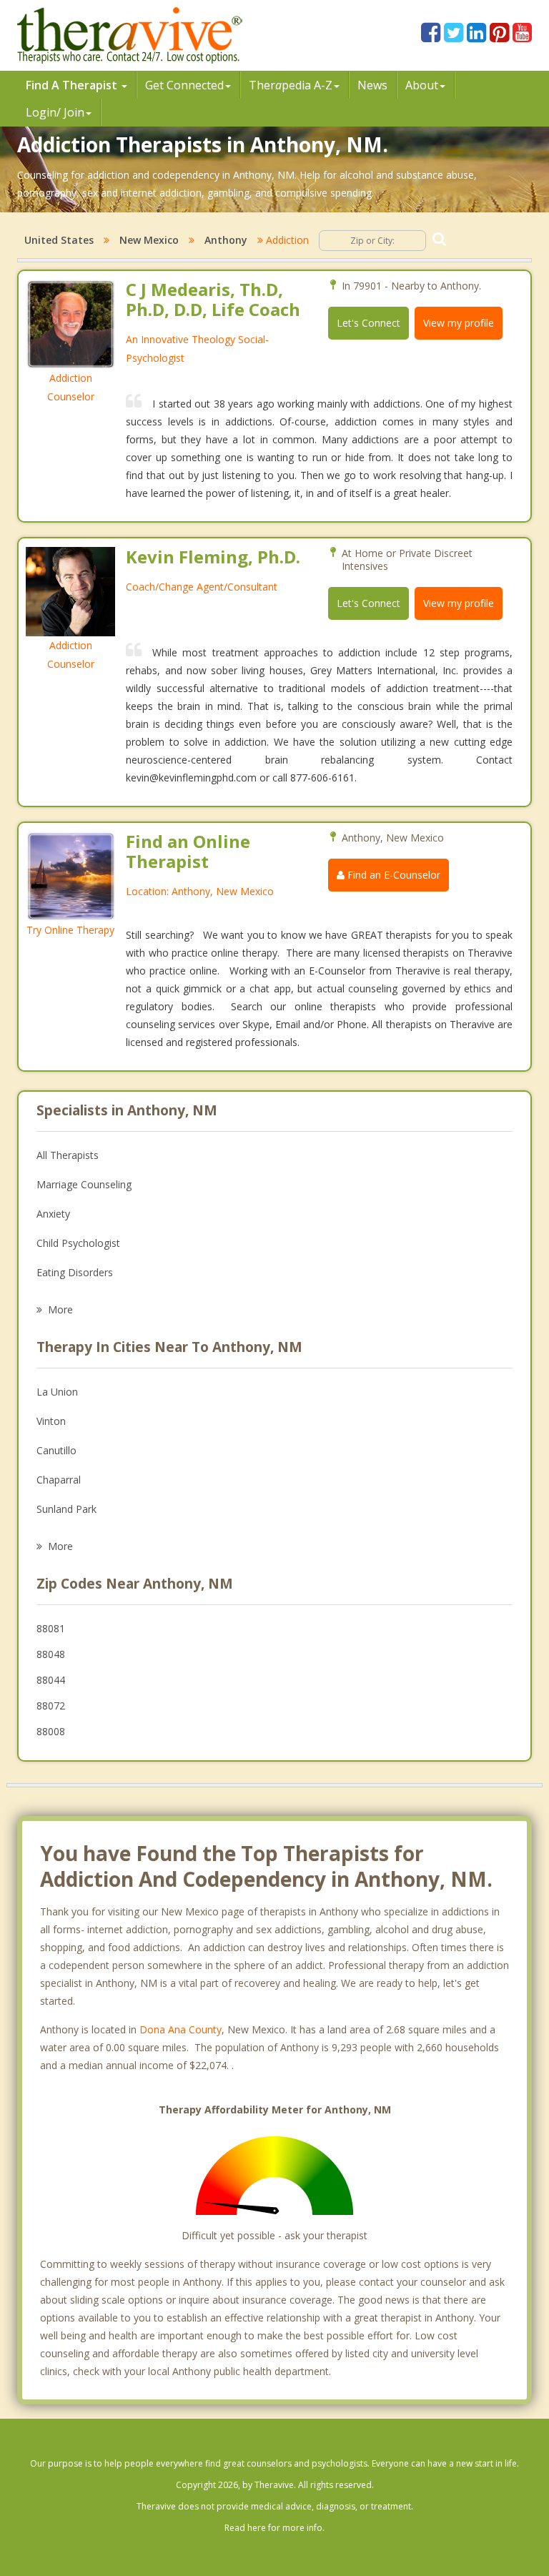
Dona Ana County (180, 2029)
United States (59, 240)
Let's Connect (369, 323)
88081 (51, 1628)
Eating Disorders (75, 1272)
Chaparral (59, 1480)
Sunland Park (66, 1509)
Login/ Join (55, 112)
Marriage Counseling (84, 1184)
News (372, 85)
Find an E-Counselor (392, 875)
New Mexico (149, 240)
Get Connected (184, 85)
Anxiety (53, 1214)
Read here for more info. (274, 2528)
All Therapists (68, 1155)
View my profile (459, 323)
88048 (51, 1654)
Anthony (226, 240)
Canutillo (56, 1450)
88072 (51, 1706)
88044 (51, 1680)
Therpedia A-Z (291, 85)
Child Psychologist (78, 1243)
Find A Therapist (73, 85)
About (422, 85)
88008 (51, 1731)
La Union (57, 1392)
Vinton (51, 1421)
